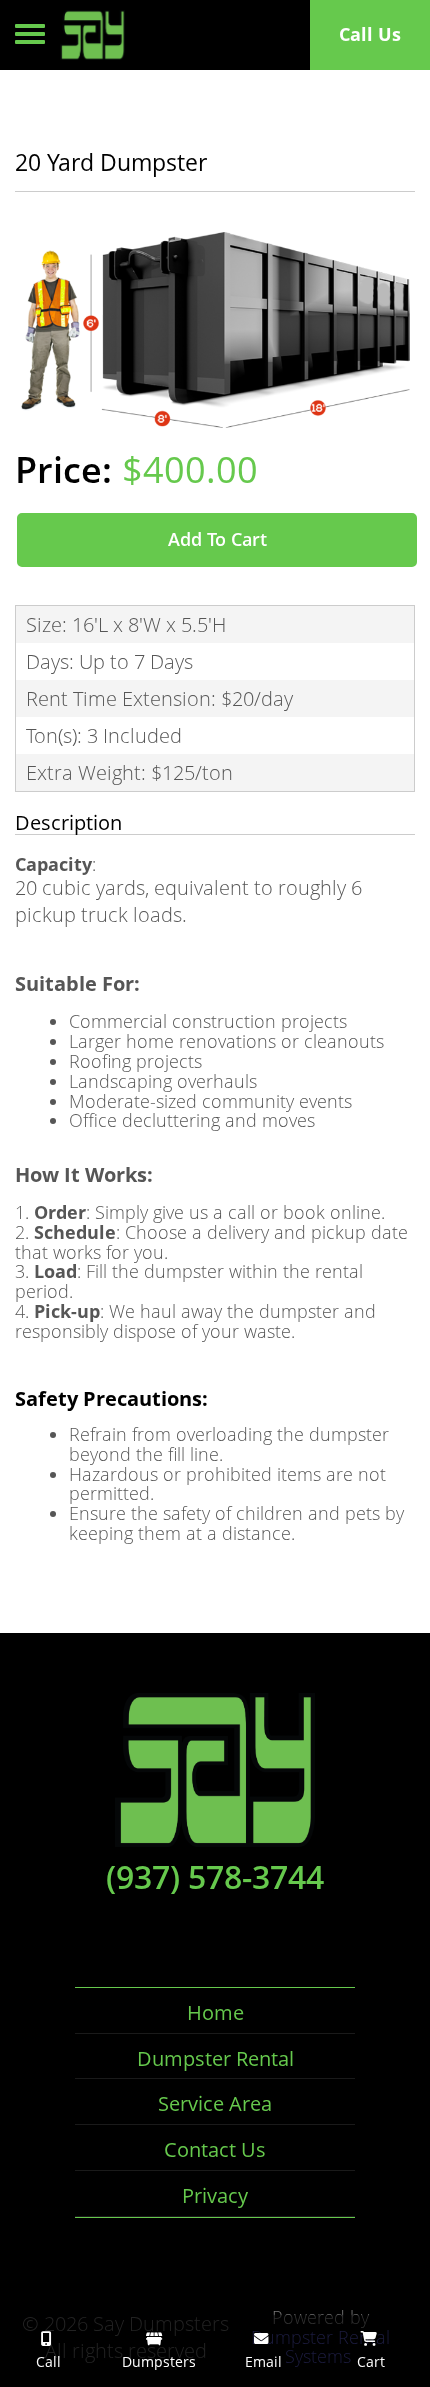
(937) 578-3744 (215, 1877)
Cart (369, 2361)
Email (261, 2361)
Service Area (215, 2103)
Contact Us (215, 2149)
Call (46, 2361)
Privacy (215, 2195)
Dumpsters (157, 2361)
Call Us (370, 34)
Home (215, 2012)
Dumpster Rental (215, 2058)
